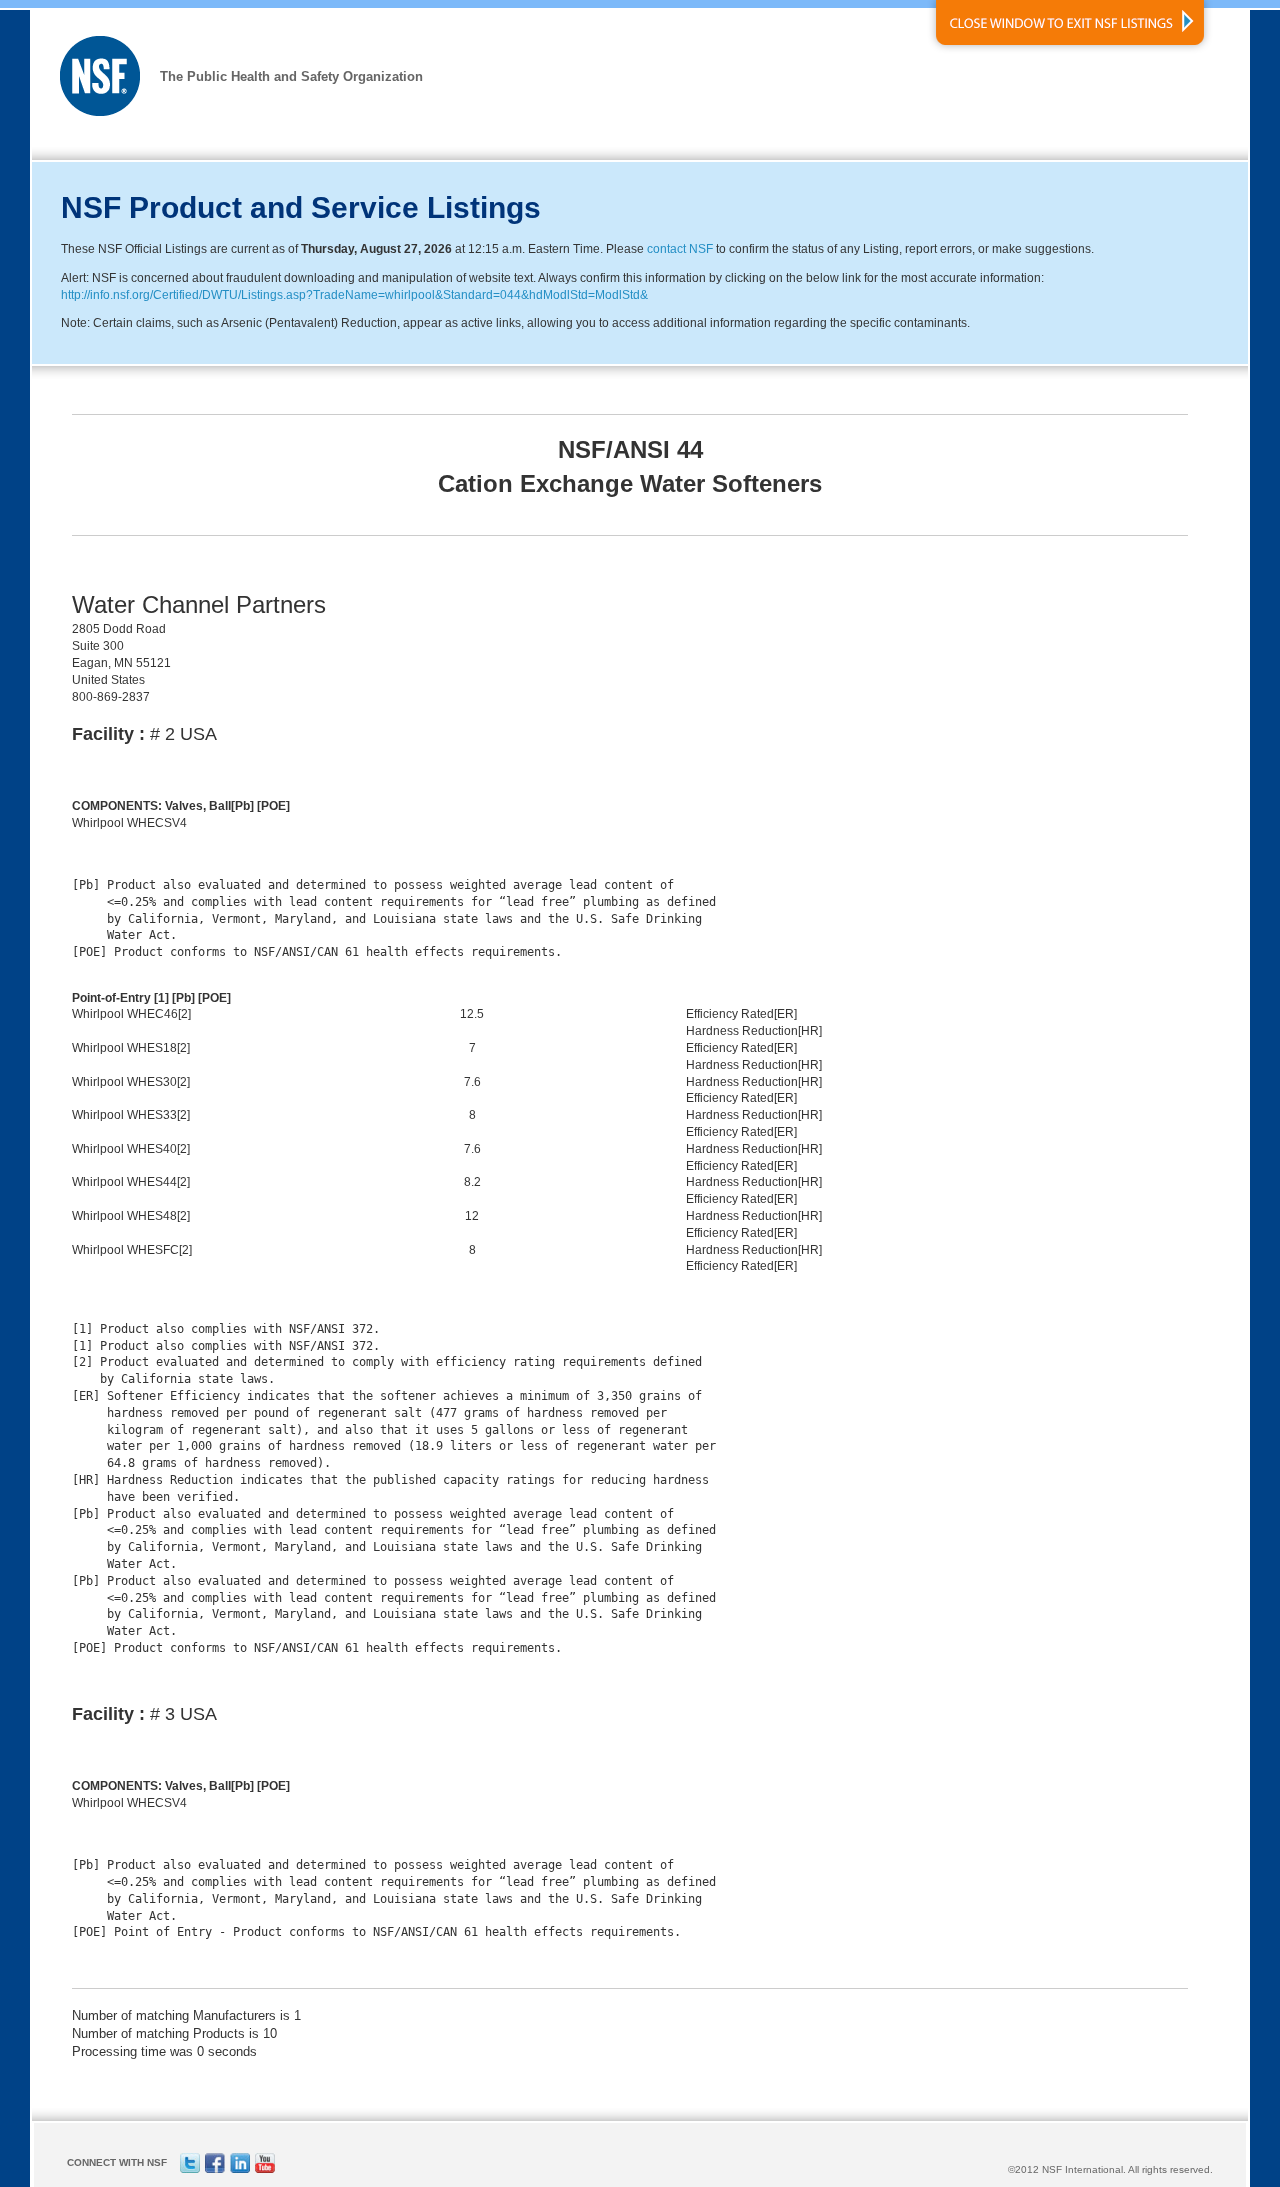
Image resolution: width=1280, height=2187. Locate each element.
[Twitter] (190, 2169)
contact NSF (680, 249)
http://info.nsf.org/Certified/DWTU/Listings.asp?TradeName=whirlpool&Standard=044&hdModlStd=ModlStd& (354, 295)
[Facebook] (215, 2169)
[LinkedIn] (240, 2169)
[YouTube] (265, 2169)
